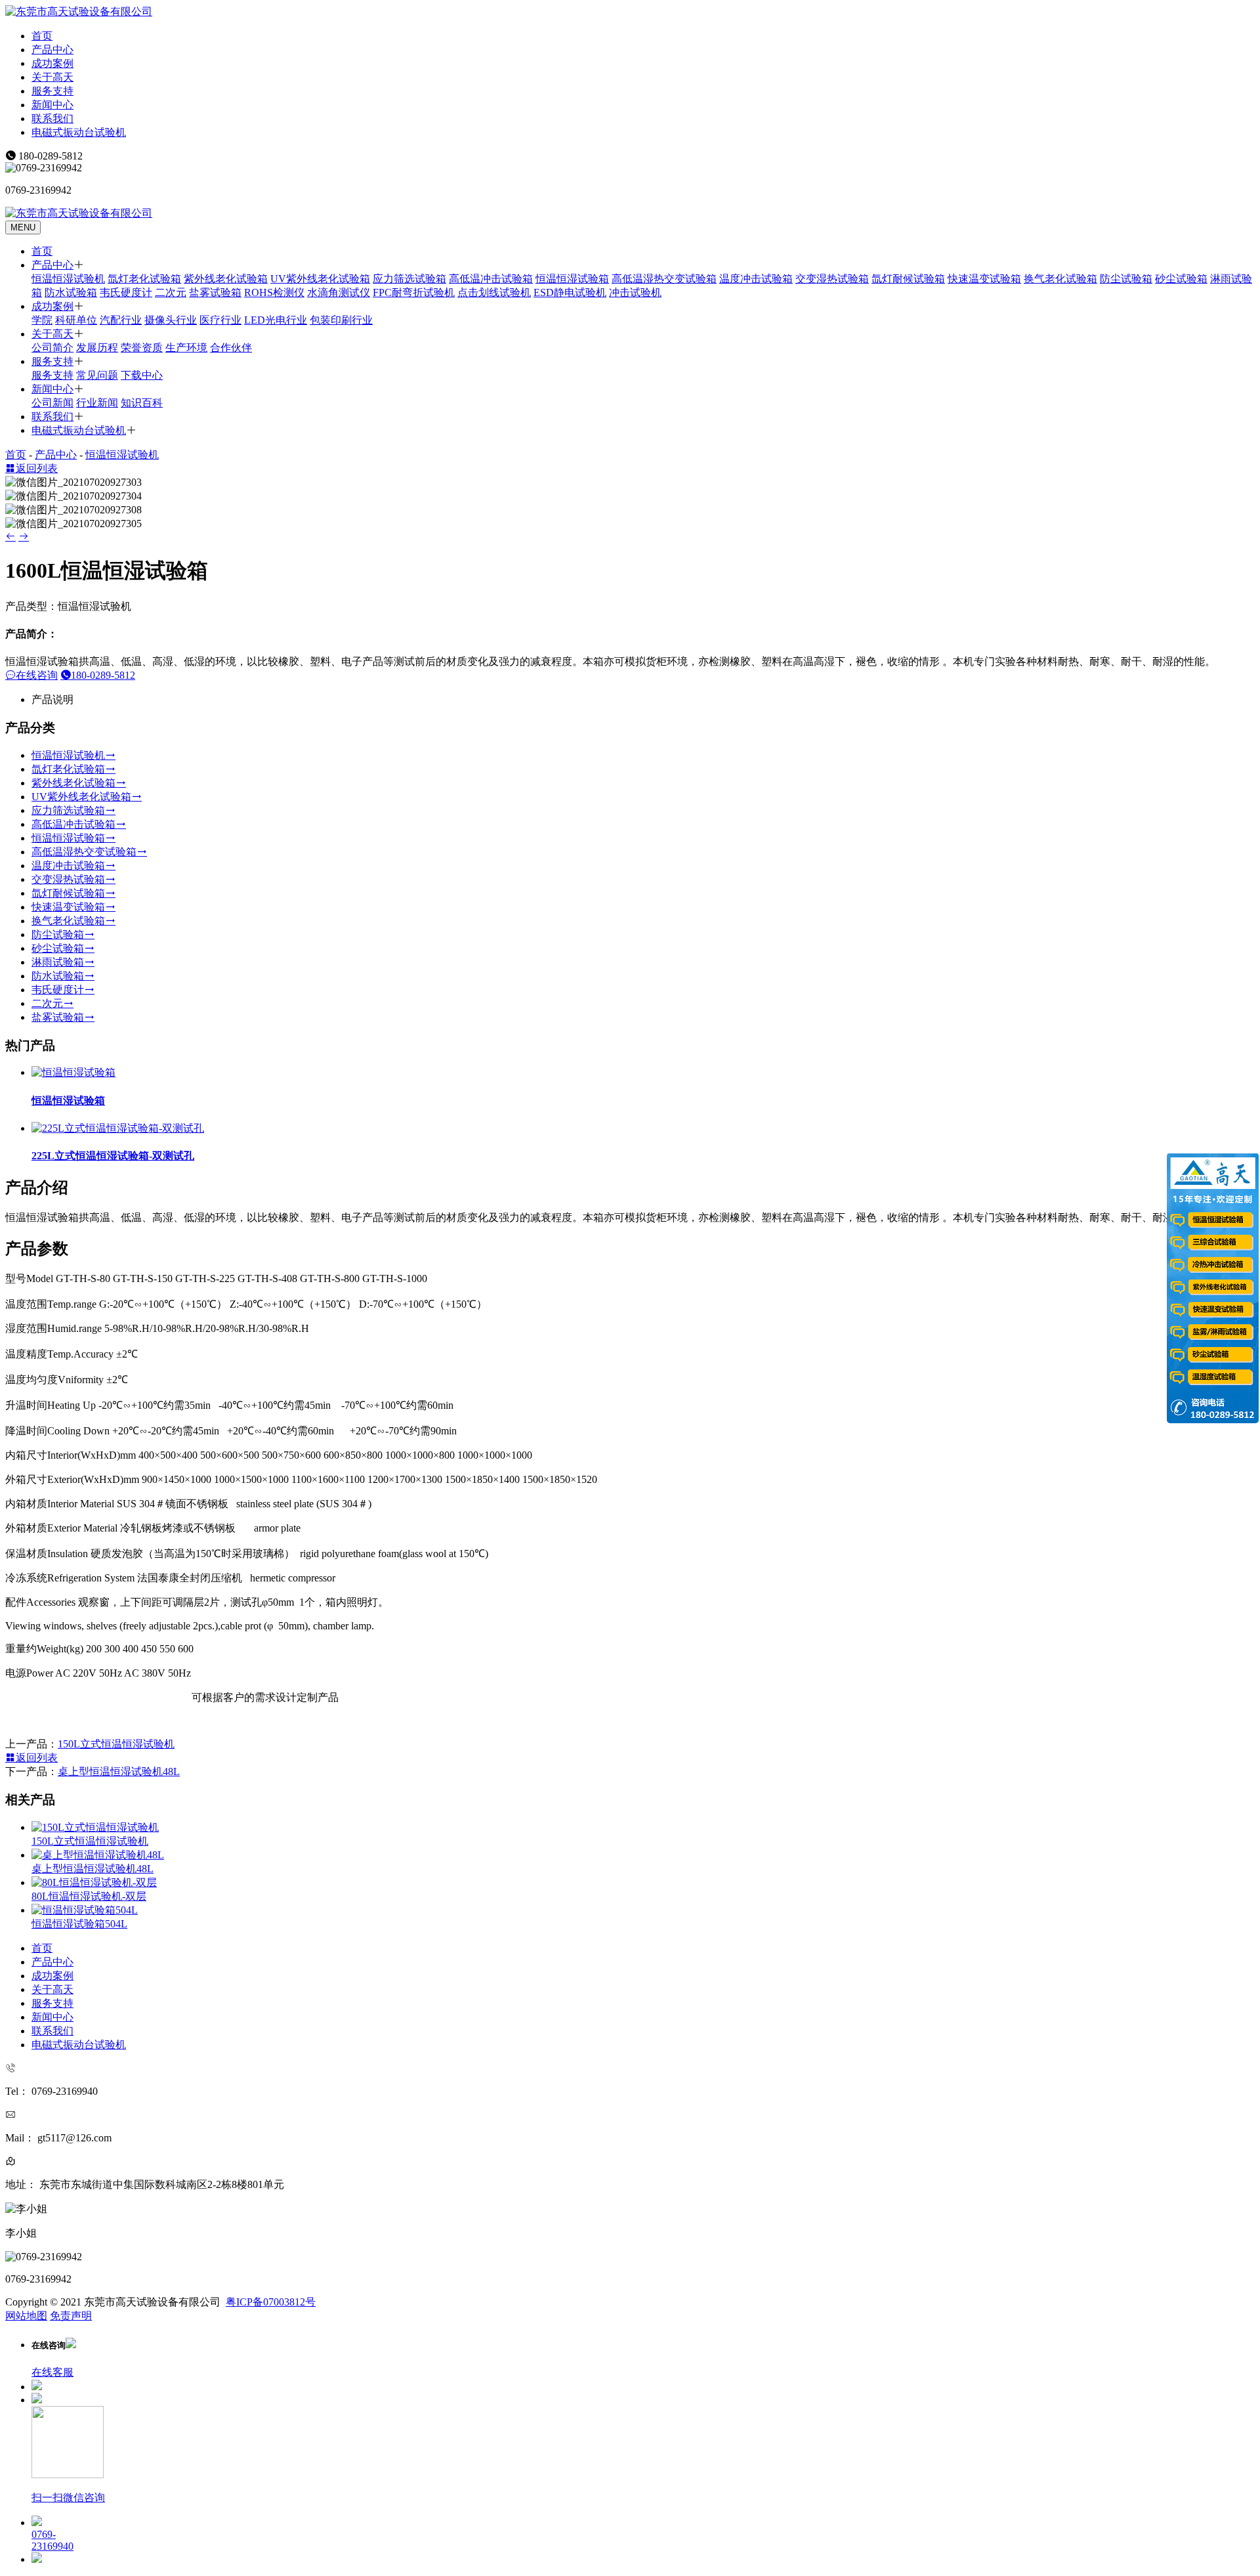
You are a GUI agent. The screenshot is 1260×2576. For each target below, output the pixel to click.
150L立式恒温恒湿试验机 (116, 1744)
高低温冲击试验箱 (491, 279)
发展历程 (97, 348)
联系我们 (52, 118)
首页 (42, 36)
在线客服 (52, 2372)
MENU (23, 227)
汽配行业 (121, 320)
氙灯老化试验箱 (144, 279)
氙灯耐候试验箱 (908, 279)
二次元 (171, 292)
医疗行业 (220, 320)
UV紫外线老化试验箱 (320, 279)
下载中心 (142, 375)
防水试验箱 (71, 292)
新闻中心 (52, 105)
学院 (42, 320)
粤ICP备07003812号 (271, 2302)
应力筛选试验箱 (409, 279)
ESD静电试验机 (570, 292)
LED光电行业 (276, 320)
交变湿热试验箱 (832, 279)
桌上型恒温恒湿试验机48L (119, 1771)
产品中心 (52, 50)
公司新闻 (52, 403)
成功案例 (52, 63)
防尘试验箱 (1126, 279)
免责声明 (71, 2316)
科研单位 (76, 320)
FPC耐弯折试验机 (414, 292)
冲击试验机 (635, 292)
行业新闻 (97, 403)
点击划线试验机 (494, 292)
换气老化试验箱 (1060, 279)
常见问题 (97, 375)
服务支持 (52, 91)
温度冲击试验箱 (756, 279)
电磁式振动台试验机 (79, 132)
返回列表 (37, 468)
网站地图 (26, 2316)
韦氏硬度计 (126, 292)
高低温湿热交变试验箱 (664, 279)
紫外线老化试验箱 (226, 279)
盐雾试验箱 (215, 292)
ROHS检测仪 (274, 292)
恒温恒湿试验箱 (572, 279)
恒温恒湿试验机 (68, 279)
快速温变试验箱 (984, 279)
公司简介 (52, 348)
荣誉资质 (142, 348)
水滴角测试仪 (339, 292)
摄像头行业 (171, 320)
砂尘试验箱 (1181, 279)
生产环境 (186, 348)
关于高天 (52, 77)
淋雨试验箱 (58, 962)
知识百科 (142, 403)
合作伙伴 (231, 348)
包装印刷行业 (341, 320)
